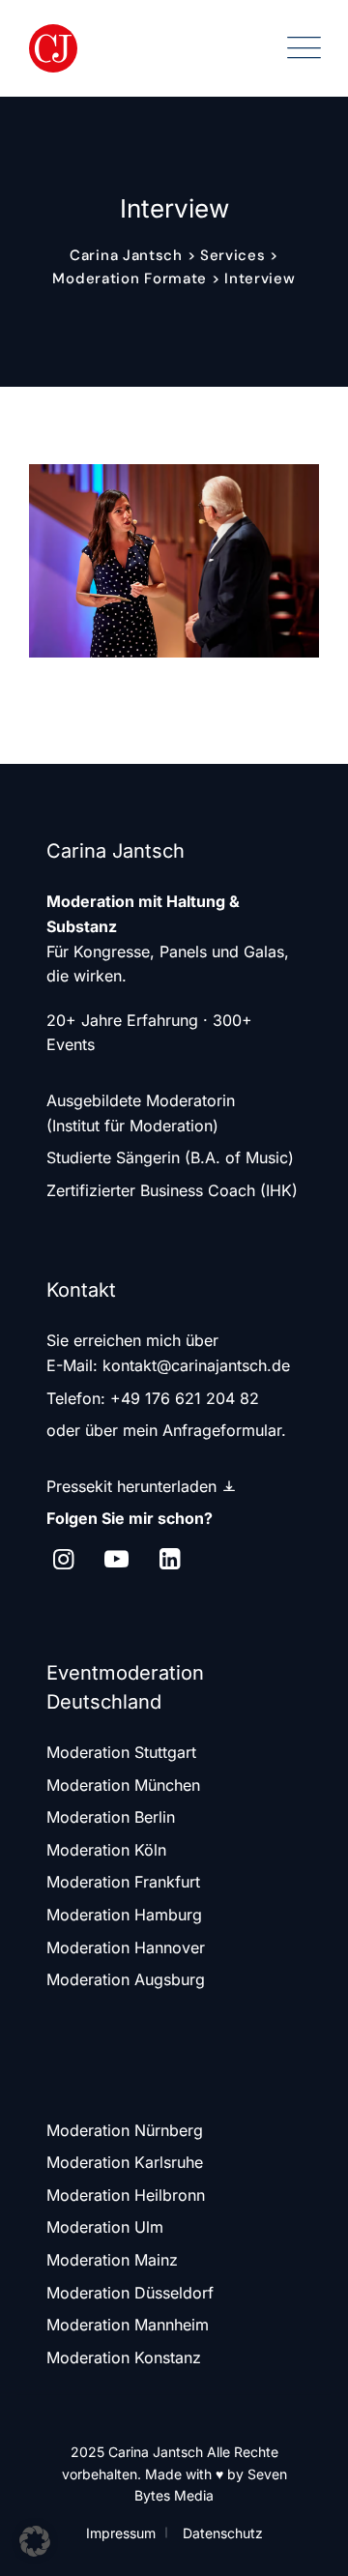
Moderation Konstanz (124, 2357)
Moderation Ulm (105, 2227)
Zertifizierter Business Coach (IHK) (172, 1190)
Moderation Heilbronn (126, 2195)
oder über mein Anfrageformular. (166, 1430)
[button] (35, 2541)
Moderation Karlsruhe (125, 2162)
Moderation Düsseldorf (130, 2293)
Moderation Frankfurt (123, 1882)
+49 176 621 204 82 (185, 1398)
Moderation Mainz (112, 2260)
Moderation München (123, 1785)
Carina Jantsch (156, 2452)
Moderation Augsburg (126, 1979)
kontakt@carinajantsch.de (196, 1365)
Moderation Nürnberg (125, 2130)
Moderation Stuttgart (121, 1752)
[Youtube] (116, 1559)
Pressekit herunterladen (134, 1486)
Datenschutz (223, 2533)
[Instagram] (63, 1559)
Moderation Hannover (126, 1947)
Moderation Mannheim (128, 2325)
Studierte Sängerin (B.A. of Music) (170, 1157)
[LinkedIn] (170, 1559)
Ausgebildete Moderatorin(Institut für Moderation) (141, 1113)
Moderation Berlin (111, 1817)
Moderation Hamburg (124, 1915)
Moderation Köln (106, 1850)
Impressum (121, 2533)
